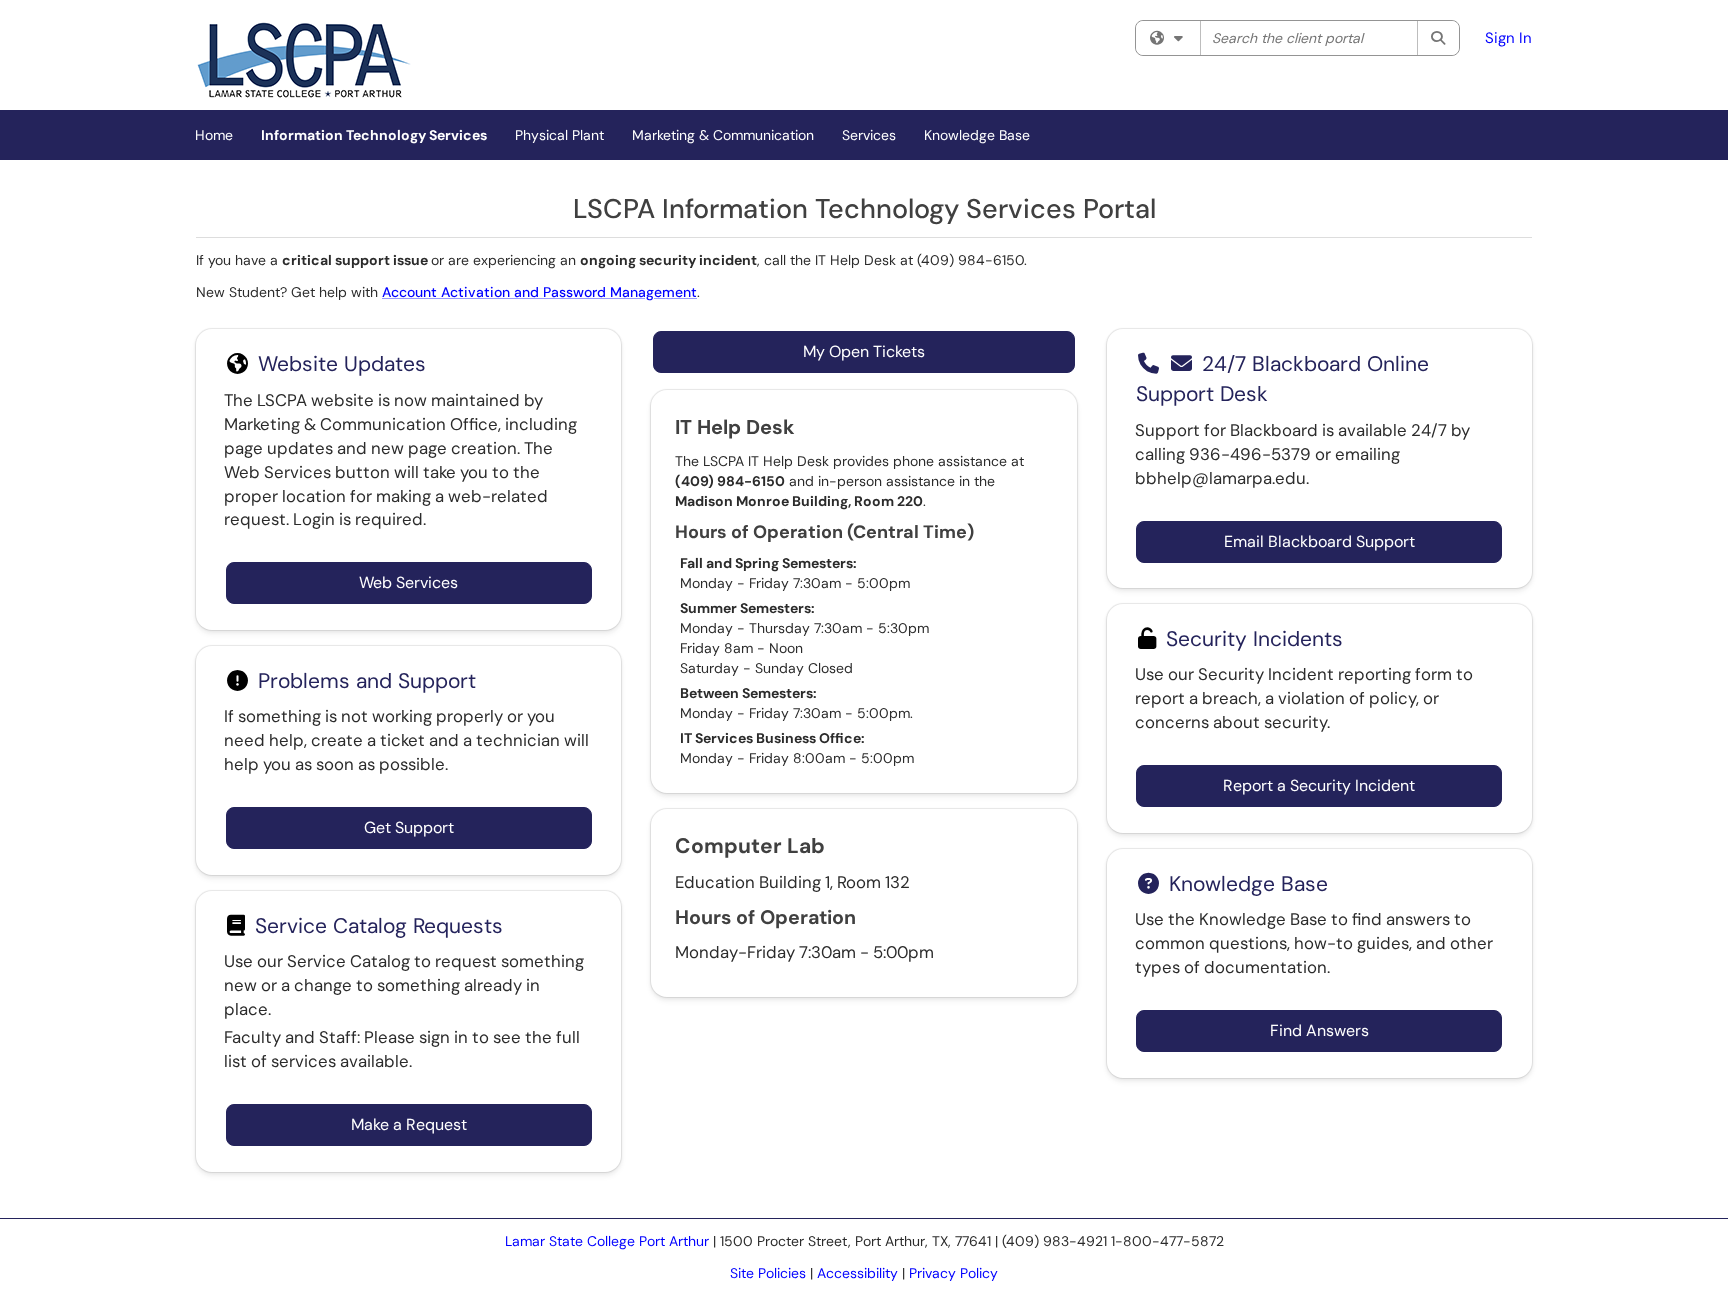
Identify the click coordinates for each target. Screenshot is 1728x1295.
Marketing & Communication (723, 135)
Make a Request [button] (409, 1124)
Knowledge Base (977, 135)
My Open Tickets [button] (864, 351)
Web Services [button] (408, 582)
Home (214, 135)
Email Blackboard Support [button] (1319, 541)
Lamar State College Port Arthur (607, 1241)
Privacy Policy (953, 1273)
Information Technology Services (374, 135)
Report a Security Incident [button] (1319, 785)
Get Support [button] (409, 827)
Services (869, 135)
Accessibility (857, 1273)
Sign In (1508, 38)
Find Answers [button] (1319, 1030)
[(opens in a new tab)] (304, 60)
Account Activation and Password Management (539, 292)
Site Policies (768, 1273)
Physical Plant (559, 135)
